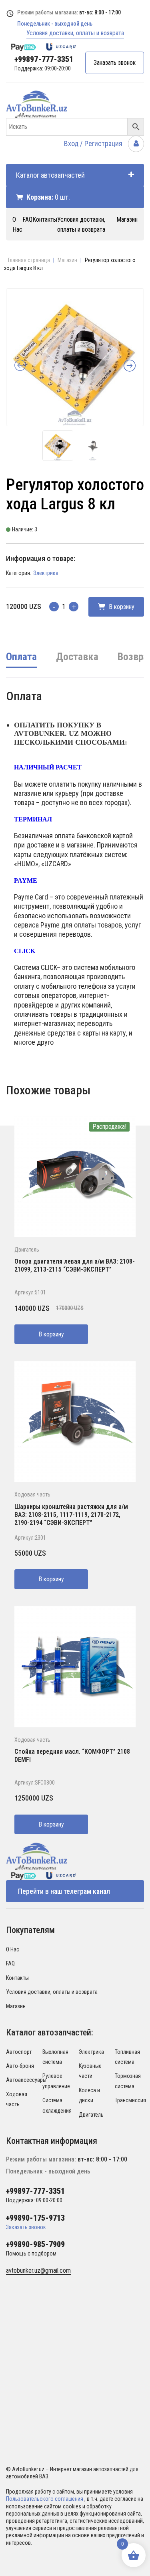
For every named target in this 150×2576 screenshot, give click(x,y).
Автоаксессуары (26, 2080)
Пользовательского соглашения (45, 2499)
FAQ (27, 219)
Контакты (45, 219)
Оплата (21, 657)
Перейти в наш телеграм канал (64, 1891)
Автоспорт (19, 2052)
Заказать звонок (115, 63)
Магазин (127, 219)
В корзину (121, 607)
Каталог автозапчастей (50, 175)
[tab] (21, 662)
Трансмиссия (130, 2100)
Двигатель (27, 1250)
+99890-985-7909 (35, 2244)
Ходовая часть (32, 1494)
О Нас (13, 1949)
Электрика (46, 573)
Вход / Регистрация (94, 143)
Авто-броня (20, 2066)
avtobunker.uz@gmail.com (38, 2271)
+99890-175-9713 (35, 2218)
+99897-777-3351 (44, 59)
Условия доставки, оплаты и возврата (75, 33)
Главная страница (29, 260)
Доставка (77, 657)
